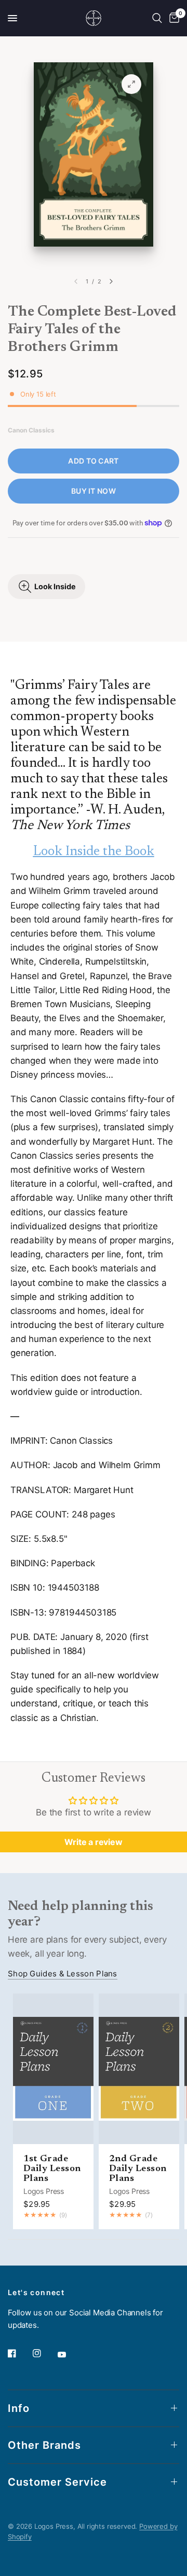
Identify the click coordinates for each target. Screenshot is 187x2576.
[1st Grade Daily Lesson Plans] (53, 2069)
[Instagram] (44, 2353)
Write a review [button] (94, 1842)
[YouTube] (69, 2355)
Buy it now (94, 491)
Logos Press (44, 2191)
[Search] (157, 18)
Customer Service (57, 2482)
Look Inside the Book (94, 852)
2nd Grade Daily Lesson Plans (138, 2169)
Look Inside (55, 586)
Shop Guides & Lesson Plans (63, 1974)
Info (19, 2408)
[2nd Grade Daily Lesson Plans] (139, 2069)
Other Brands (44, 2445)
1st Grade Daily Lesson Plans (52, 2169)
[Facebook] (19, 2353)
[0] (172, 18)
